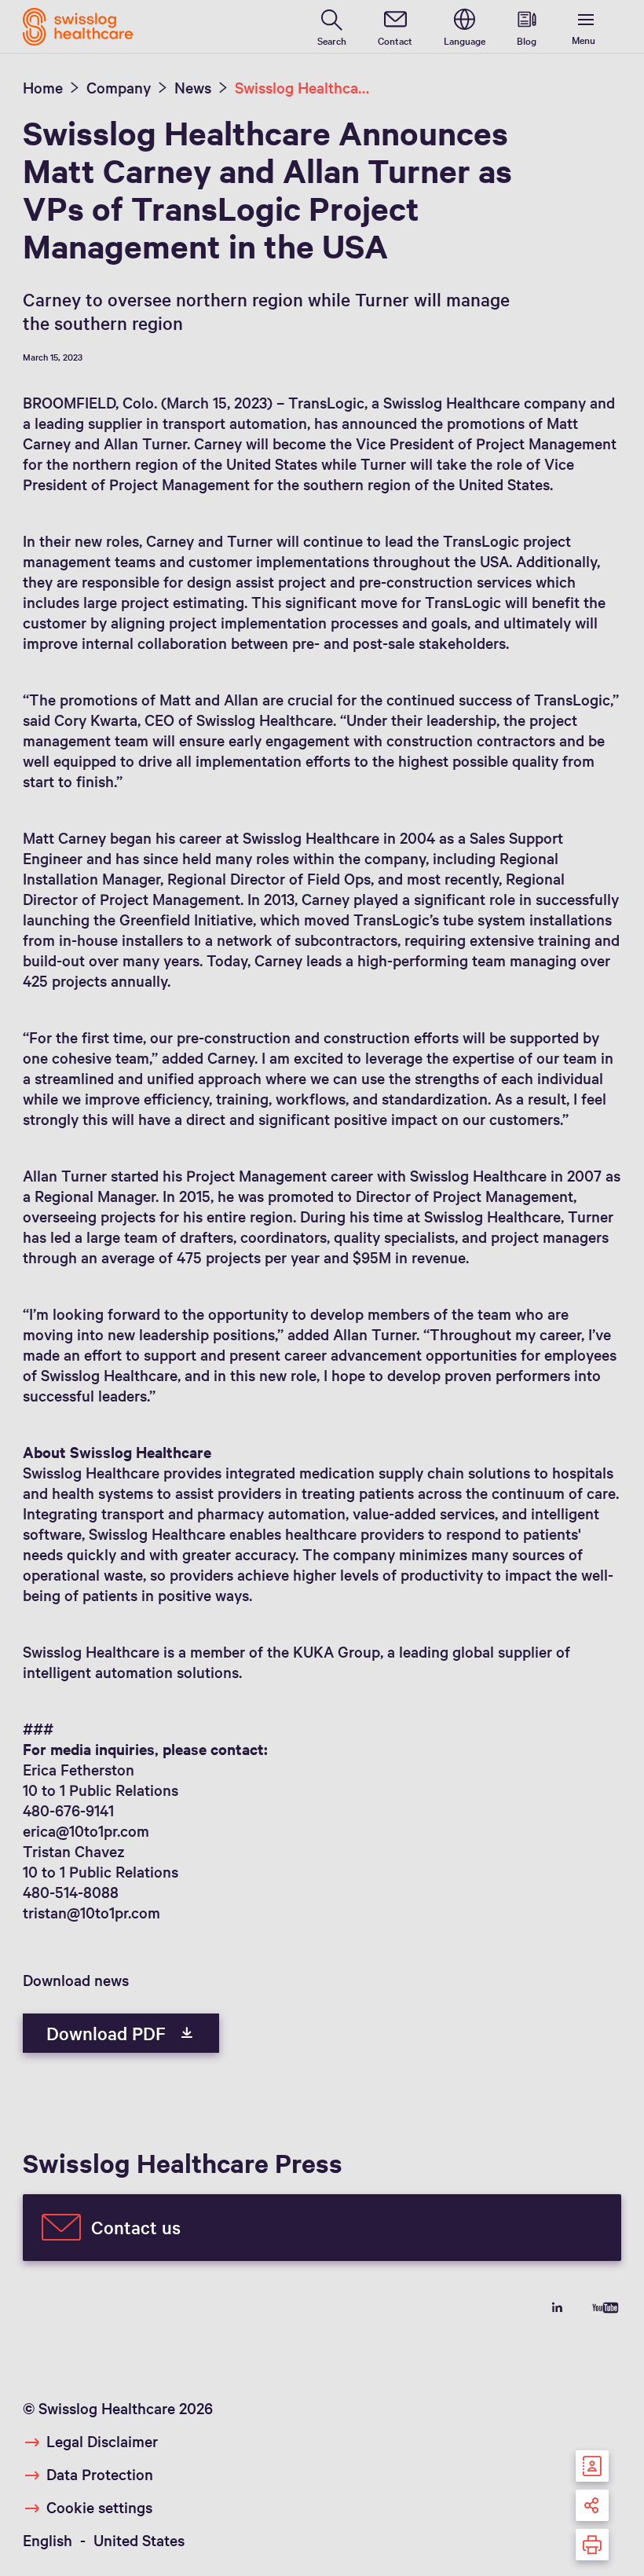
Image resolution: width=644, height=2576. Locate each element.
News (193, 87)
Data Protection (100, 2474)
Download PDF (108, 2033)
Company (119, 87)
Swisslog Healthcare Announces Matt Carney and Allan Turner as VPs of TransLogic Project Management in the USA (302, 87)
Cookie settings (99, 2507)
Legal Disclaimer (102, 2441)
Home (43, 87)
